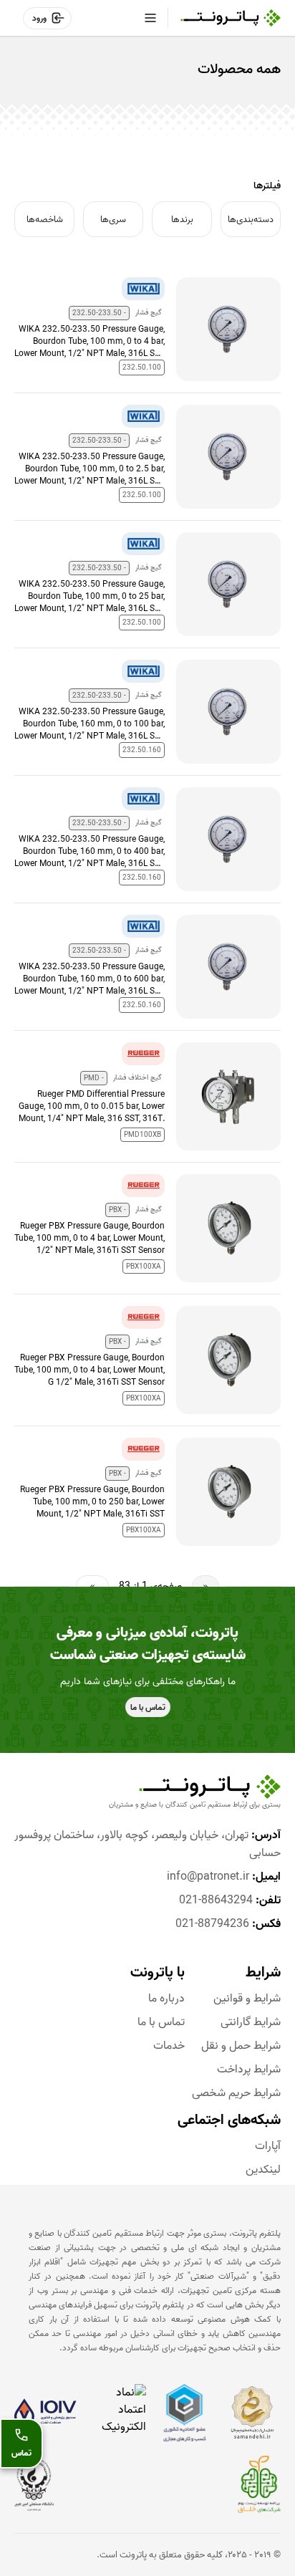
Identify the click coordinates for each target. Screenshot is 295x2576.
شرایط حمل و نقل (241, 2046)
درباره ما (166, 1999)
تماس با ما (161, 2023)
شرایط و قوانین (247, 1999)
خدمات (169, 2046)
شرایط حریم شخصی (236, 2094)
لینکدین (263, 2170)
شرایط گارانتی (251, 2023)
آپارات (268, 2147)
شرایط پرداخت (249, 2070)
